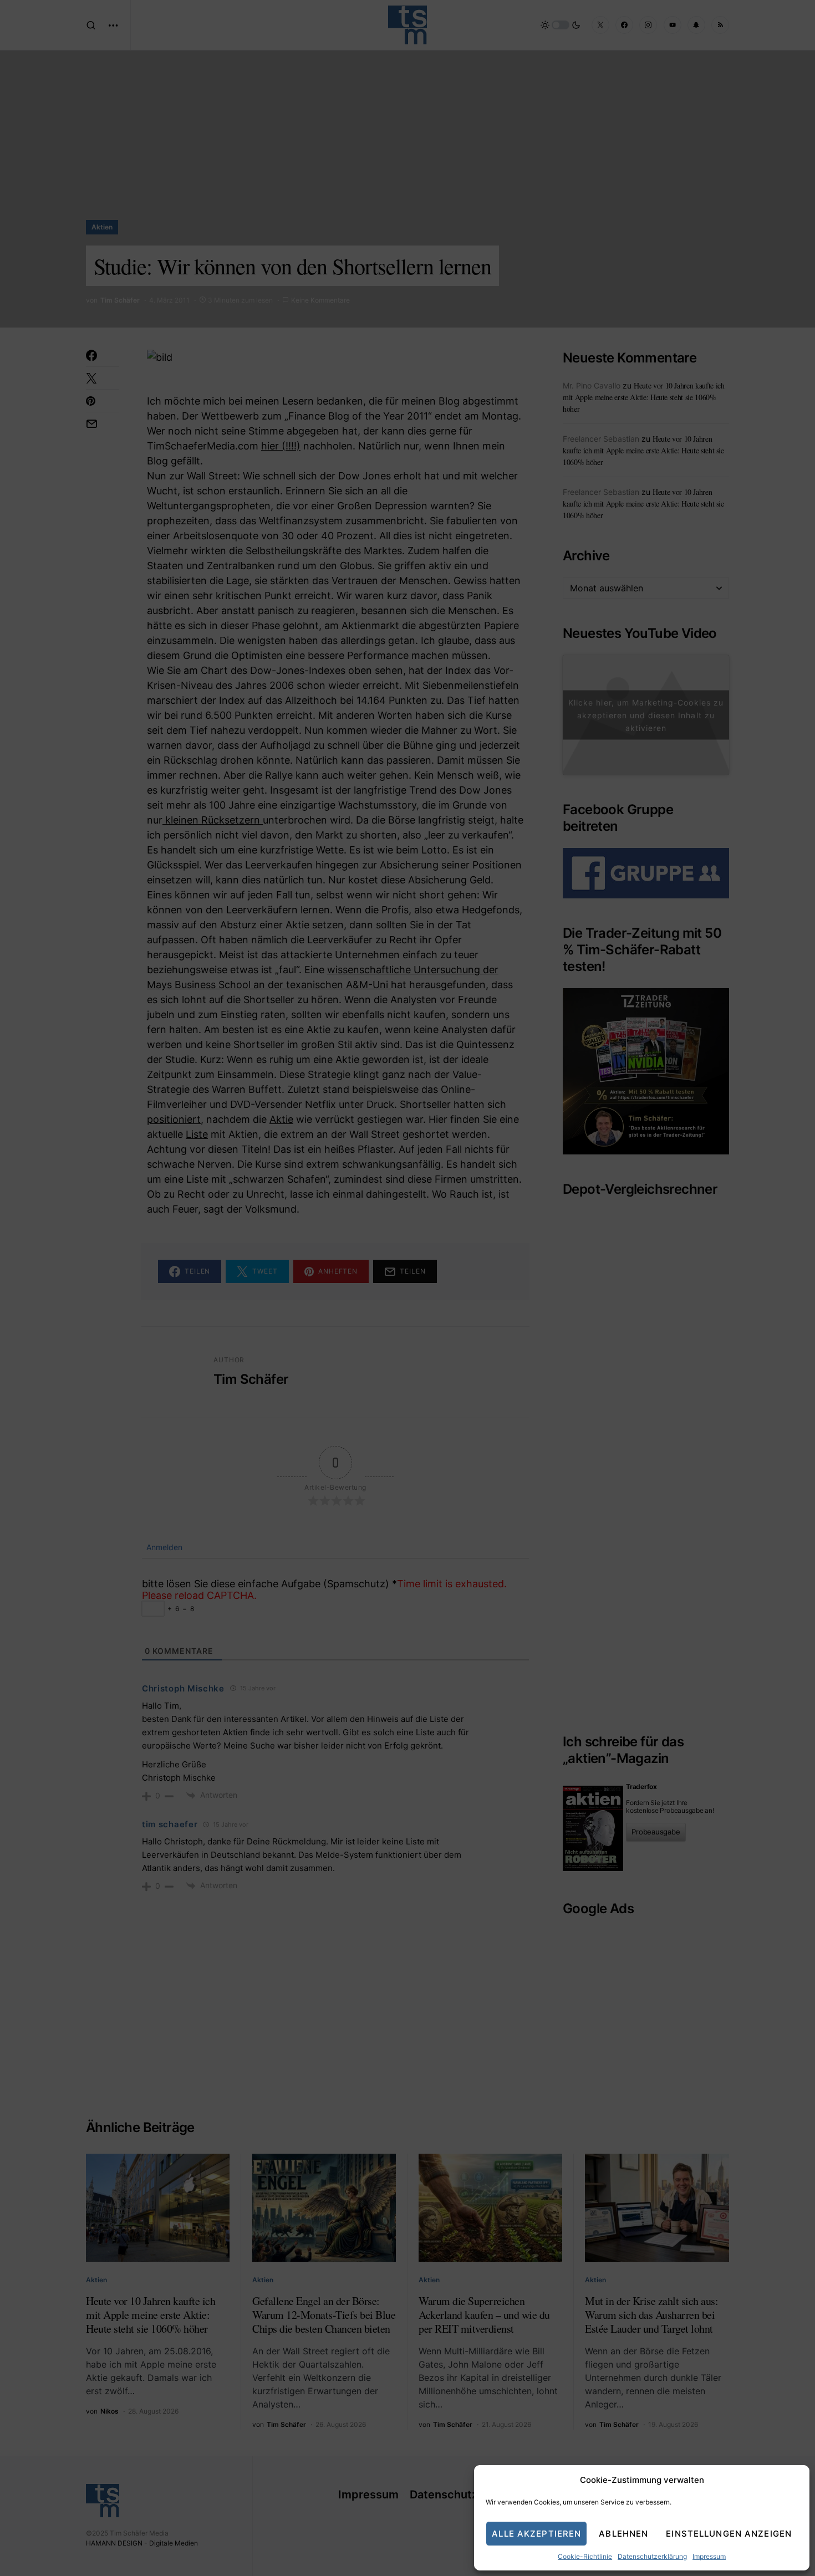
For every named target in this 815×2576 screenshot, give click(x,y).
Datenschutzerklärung (652, 2556)
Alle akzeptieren (536, 2534)
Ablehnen (623, 2534)
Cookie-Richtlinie (585, 2556)
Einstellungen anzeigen (729, 2534)
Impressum (709, 2556)
